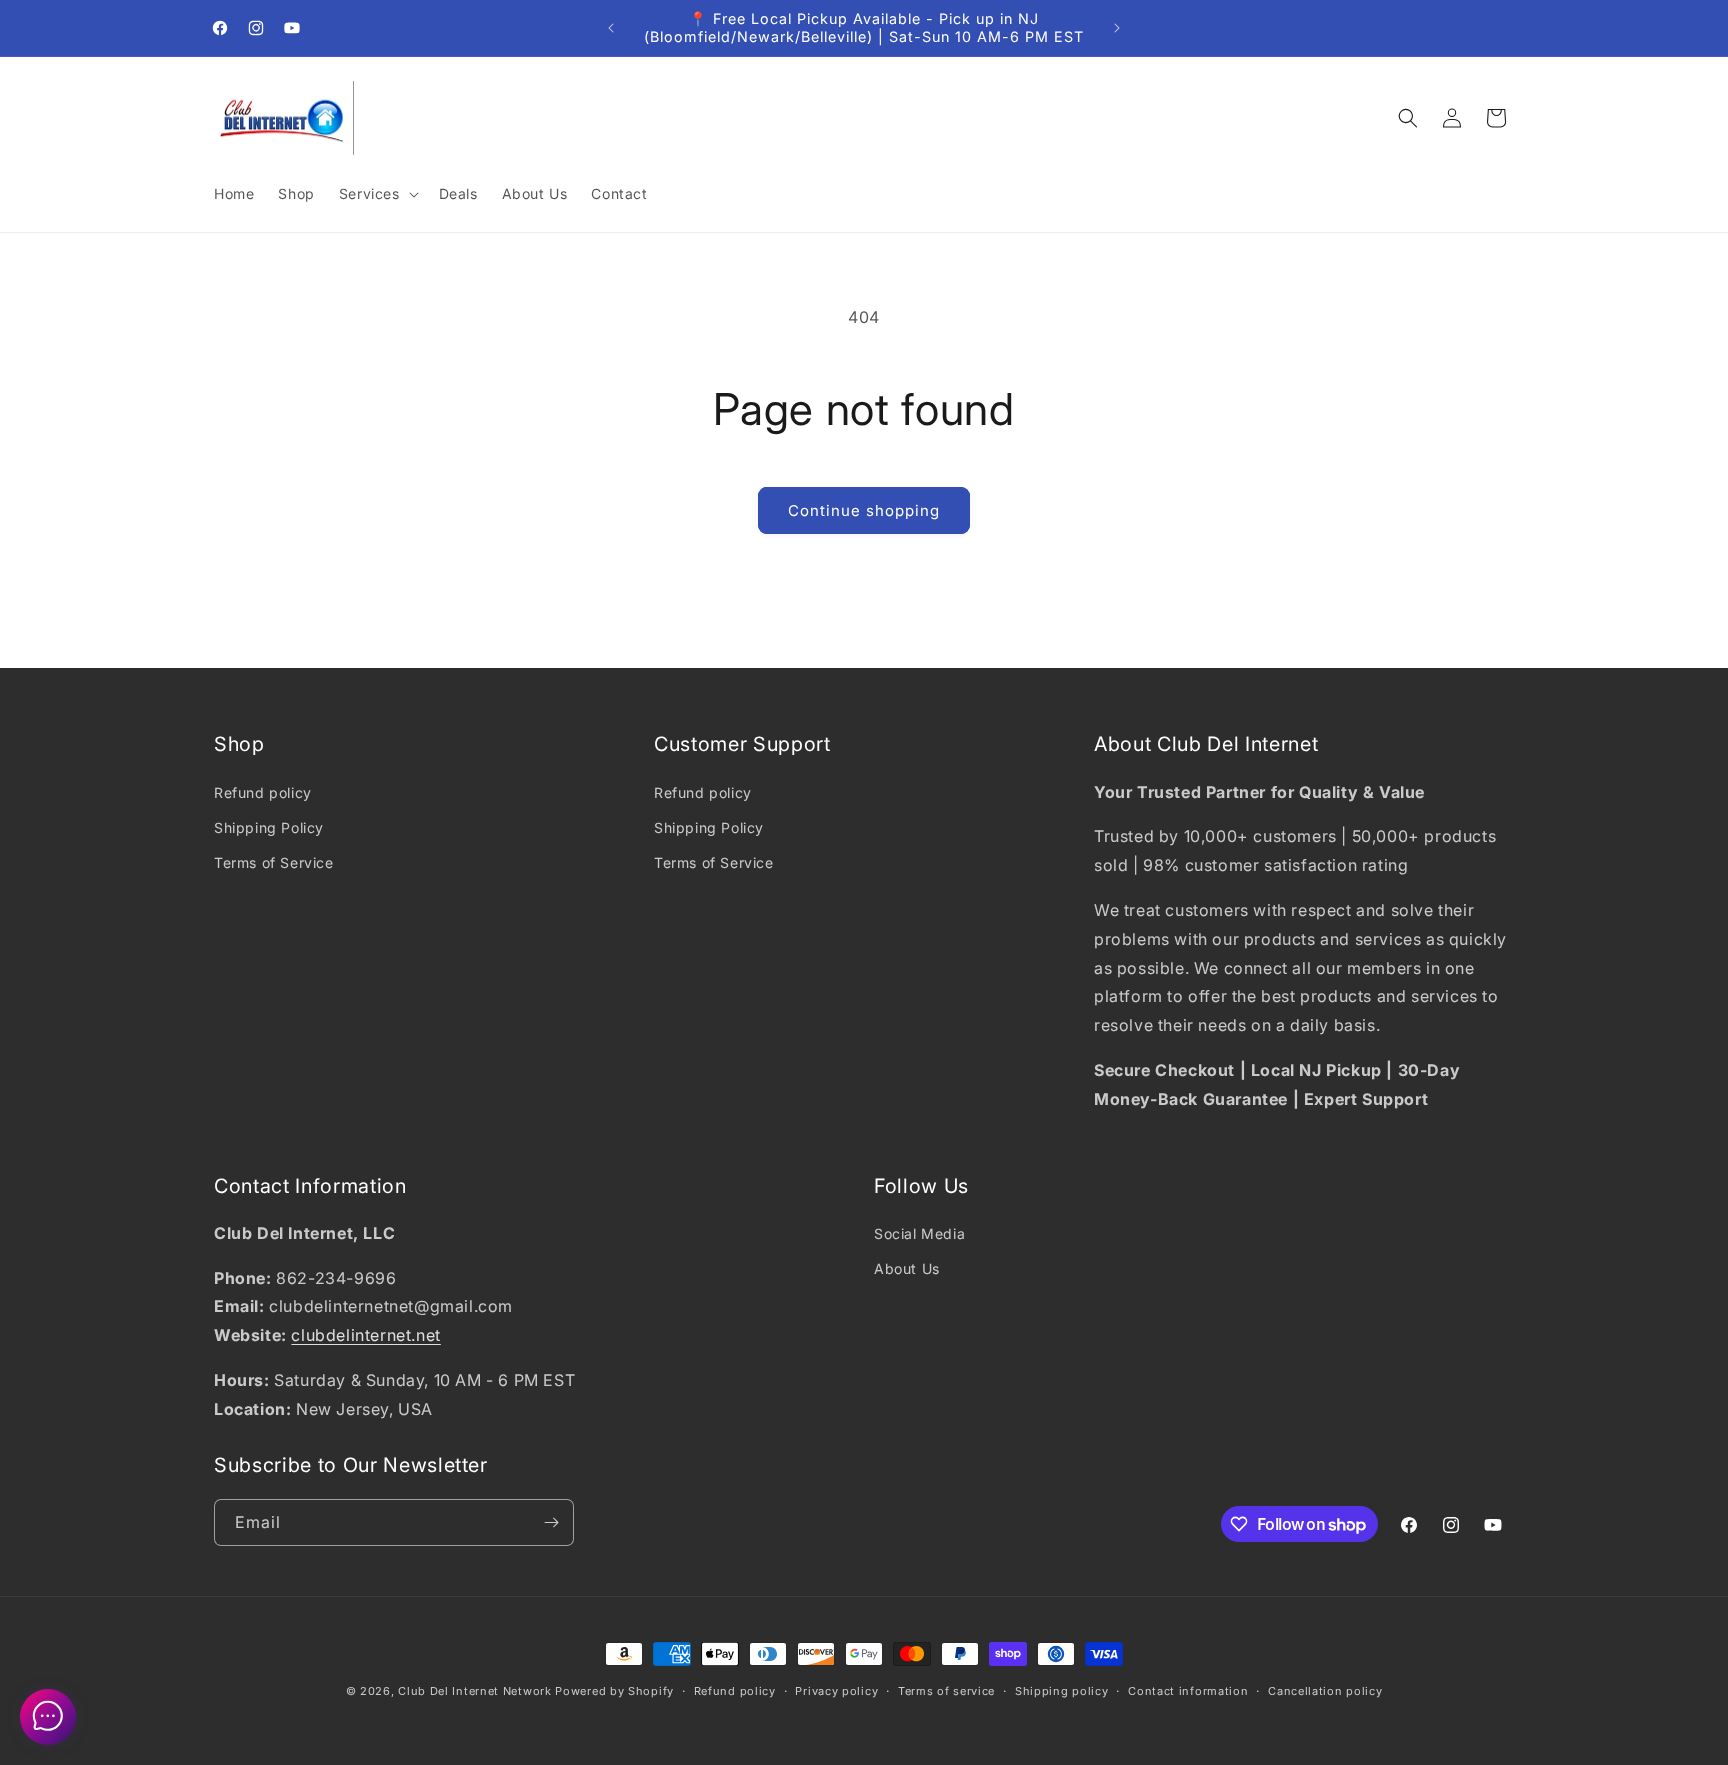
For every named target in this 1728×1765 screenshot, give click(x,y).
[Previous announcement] (611, 28)
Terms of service (946, 1691)
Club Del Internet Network (475, 1691)
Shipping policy (1062, 1691)
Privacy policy (836, 1691)
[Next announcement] (1117, 28)
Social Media (919, 1233)
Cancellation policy (1325, 1691)
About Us (907, 1268)
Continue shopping (864, 510)
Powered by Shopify (614, 1691)
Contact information (1188, 1691)
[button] (377, 194)
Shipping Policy (269, 827)
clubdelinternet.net (365, 1335)
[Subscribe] (551, 1522)
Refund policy (263, 792)
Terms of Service (274, 862)
